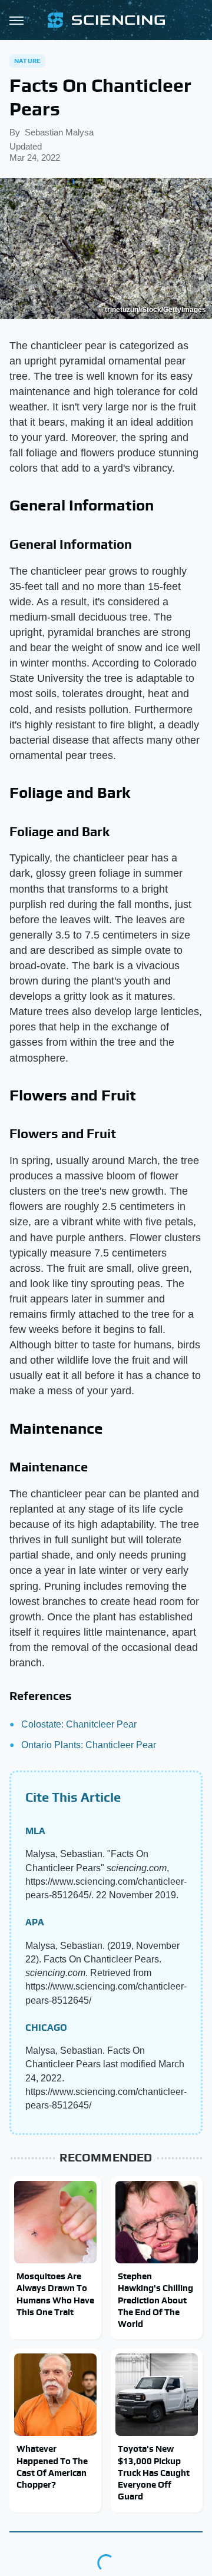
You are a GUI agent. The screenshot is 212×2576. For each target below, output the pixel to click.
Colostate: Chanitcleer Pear (79, 1724)
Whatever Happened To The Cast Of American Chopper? (52, 2466)
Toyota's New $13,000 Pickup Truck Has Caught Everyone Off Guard (154, 2472)
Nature (27, 61)
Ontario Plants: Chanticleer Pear (89, 1745)
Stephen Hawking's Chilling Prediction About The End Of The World (155, 2300)
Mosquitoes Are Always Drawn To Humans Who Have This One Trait (55, 2294)
